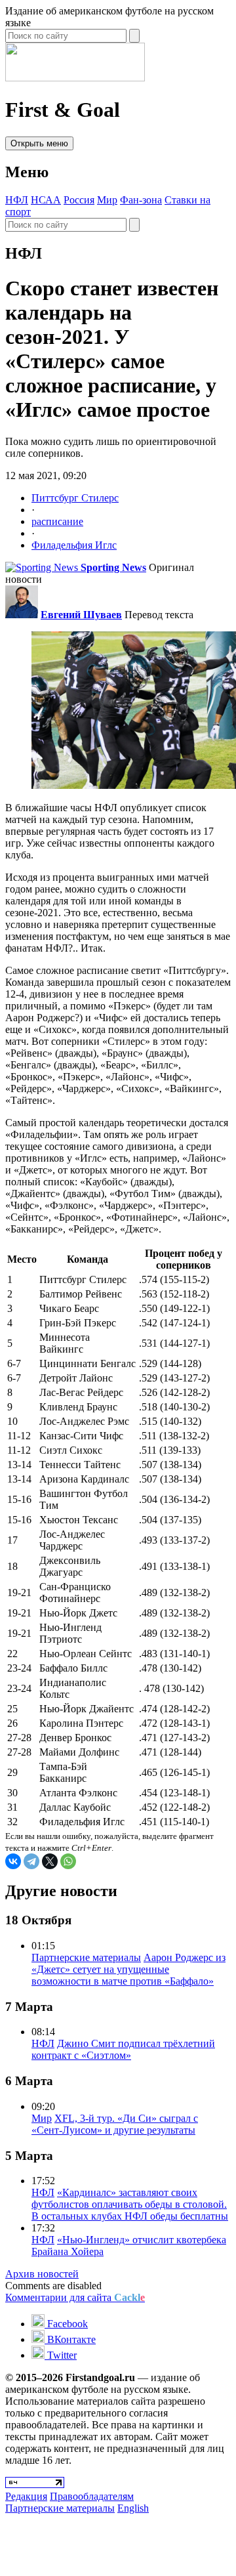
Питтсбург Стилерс (75, 498)
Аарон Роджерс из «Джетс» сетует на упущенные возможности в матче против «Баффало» (128, 1969)
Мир (107, 200)
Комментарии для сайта (75, 2297)
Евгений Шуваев (81, 615)
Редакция (26, 2496)
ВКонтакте (70, 2339)
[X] (50, 1861)
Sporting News (113, 567)
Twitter (61, 2355)
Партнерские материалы (86, 1957)
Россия (79, 200)
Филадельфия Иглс (74, 545)
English (133, 2508)
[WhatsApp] (68, 1861)
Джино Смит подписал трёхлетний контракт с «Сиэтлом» (123, 2049)
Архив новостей (42, 2274)
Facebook (66, 2324)
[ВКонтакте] (13, 1861)
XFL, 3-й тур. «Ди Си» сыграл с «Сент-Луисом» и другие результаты (115, 2124)
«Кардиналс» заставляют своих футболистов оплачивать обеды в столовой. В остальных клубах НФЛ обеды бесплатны (130, 2204)
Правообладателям (92, 2496)
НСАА (46, 200)
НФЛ (17, 200)
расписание (57, 521)
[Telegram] (31, 1861)
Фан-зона (141, 200)
